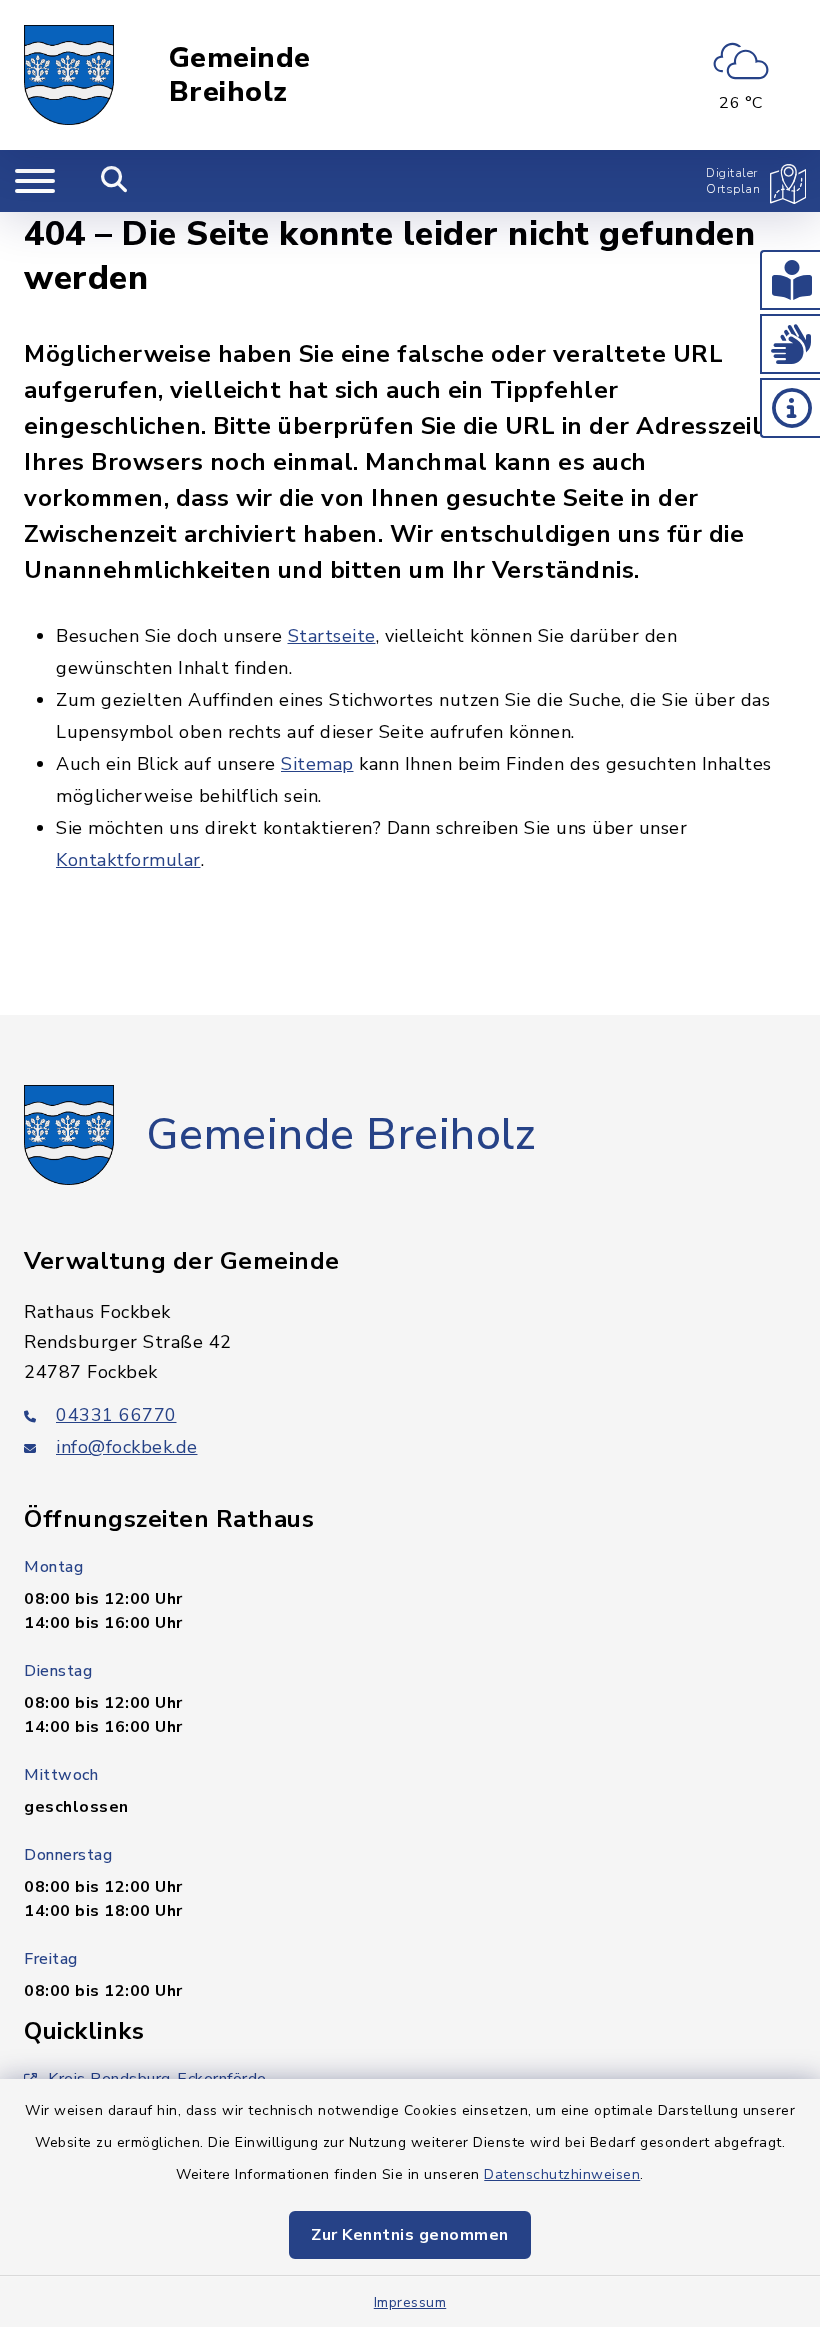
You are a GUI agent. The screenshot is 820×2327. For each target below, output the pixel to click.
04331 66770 (116, 1415)
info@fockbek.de (127, 1447)
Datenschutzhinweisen (562, 2174)
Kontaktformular (128, 860)
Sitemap (317, 764)
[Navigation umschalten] (35, 181)
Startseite (332, 636)
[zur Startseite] (69, 75)
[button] (790, 280)
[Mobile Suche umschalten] (114, 181)
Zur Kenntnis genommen (410, 2235)
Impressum (410, 2302)
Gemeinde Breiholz (240, 75)
